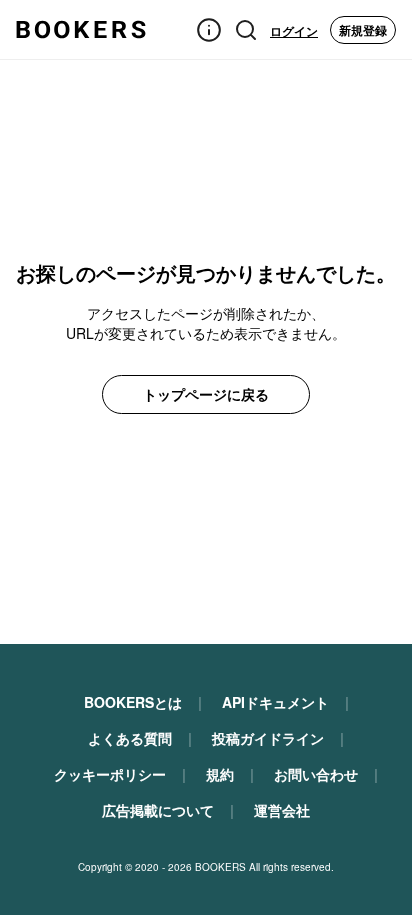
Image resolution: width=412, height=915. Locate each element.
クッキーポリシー (110, 774)
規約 (220, 774)
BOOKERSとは (133, 702)
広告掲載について (158, 810)
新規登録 (363, 30)
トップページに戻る (206, 394)
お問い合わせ (316, 774)
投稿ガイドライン (268, 738)
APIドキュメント (275, 702)
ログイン (294, 31)
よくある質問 (130, 738)
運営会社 (282, 810)
